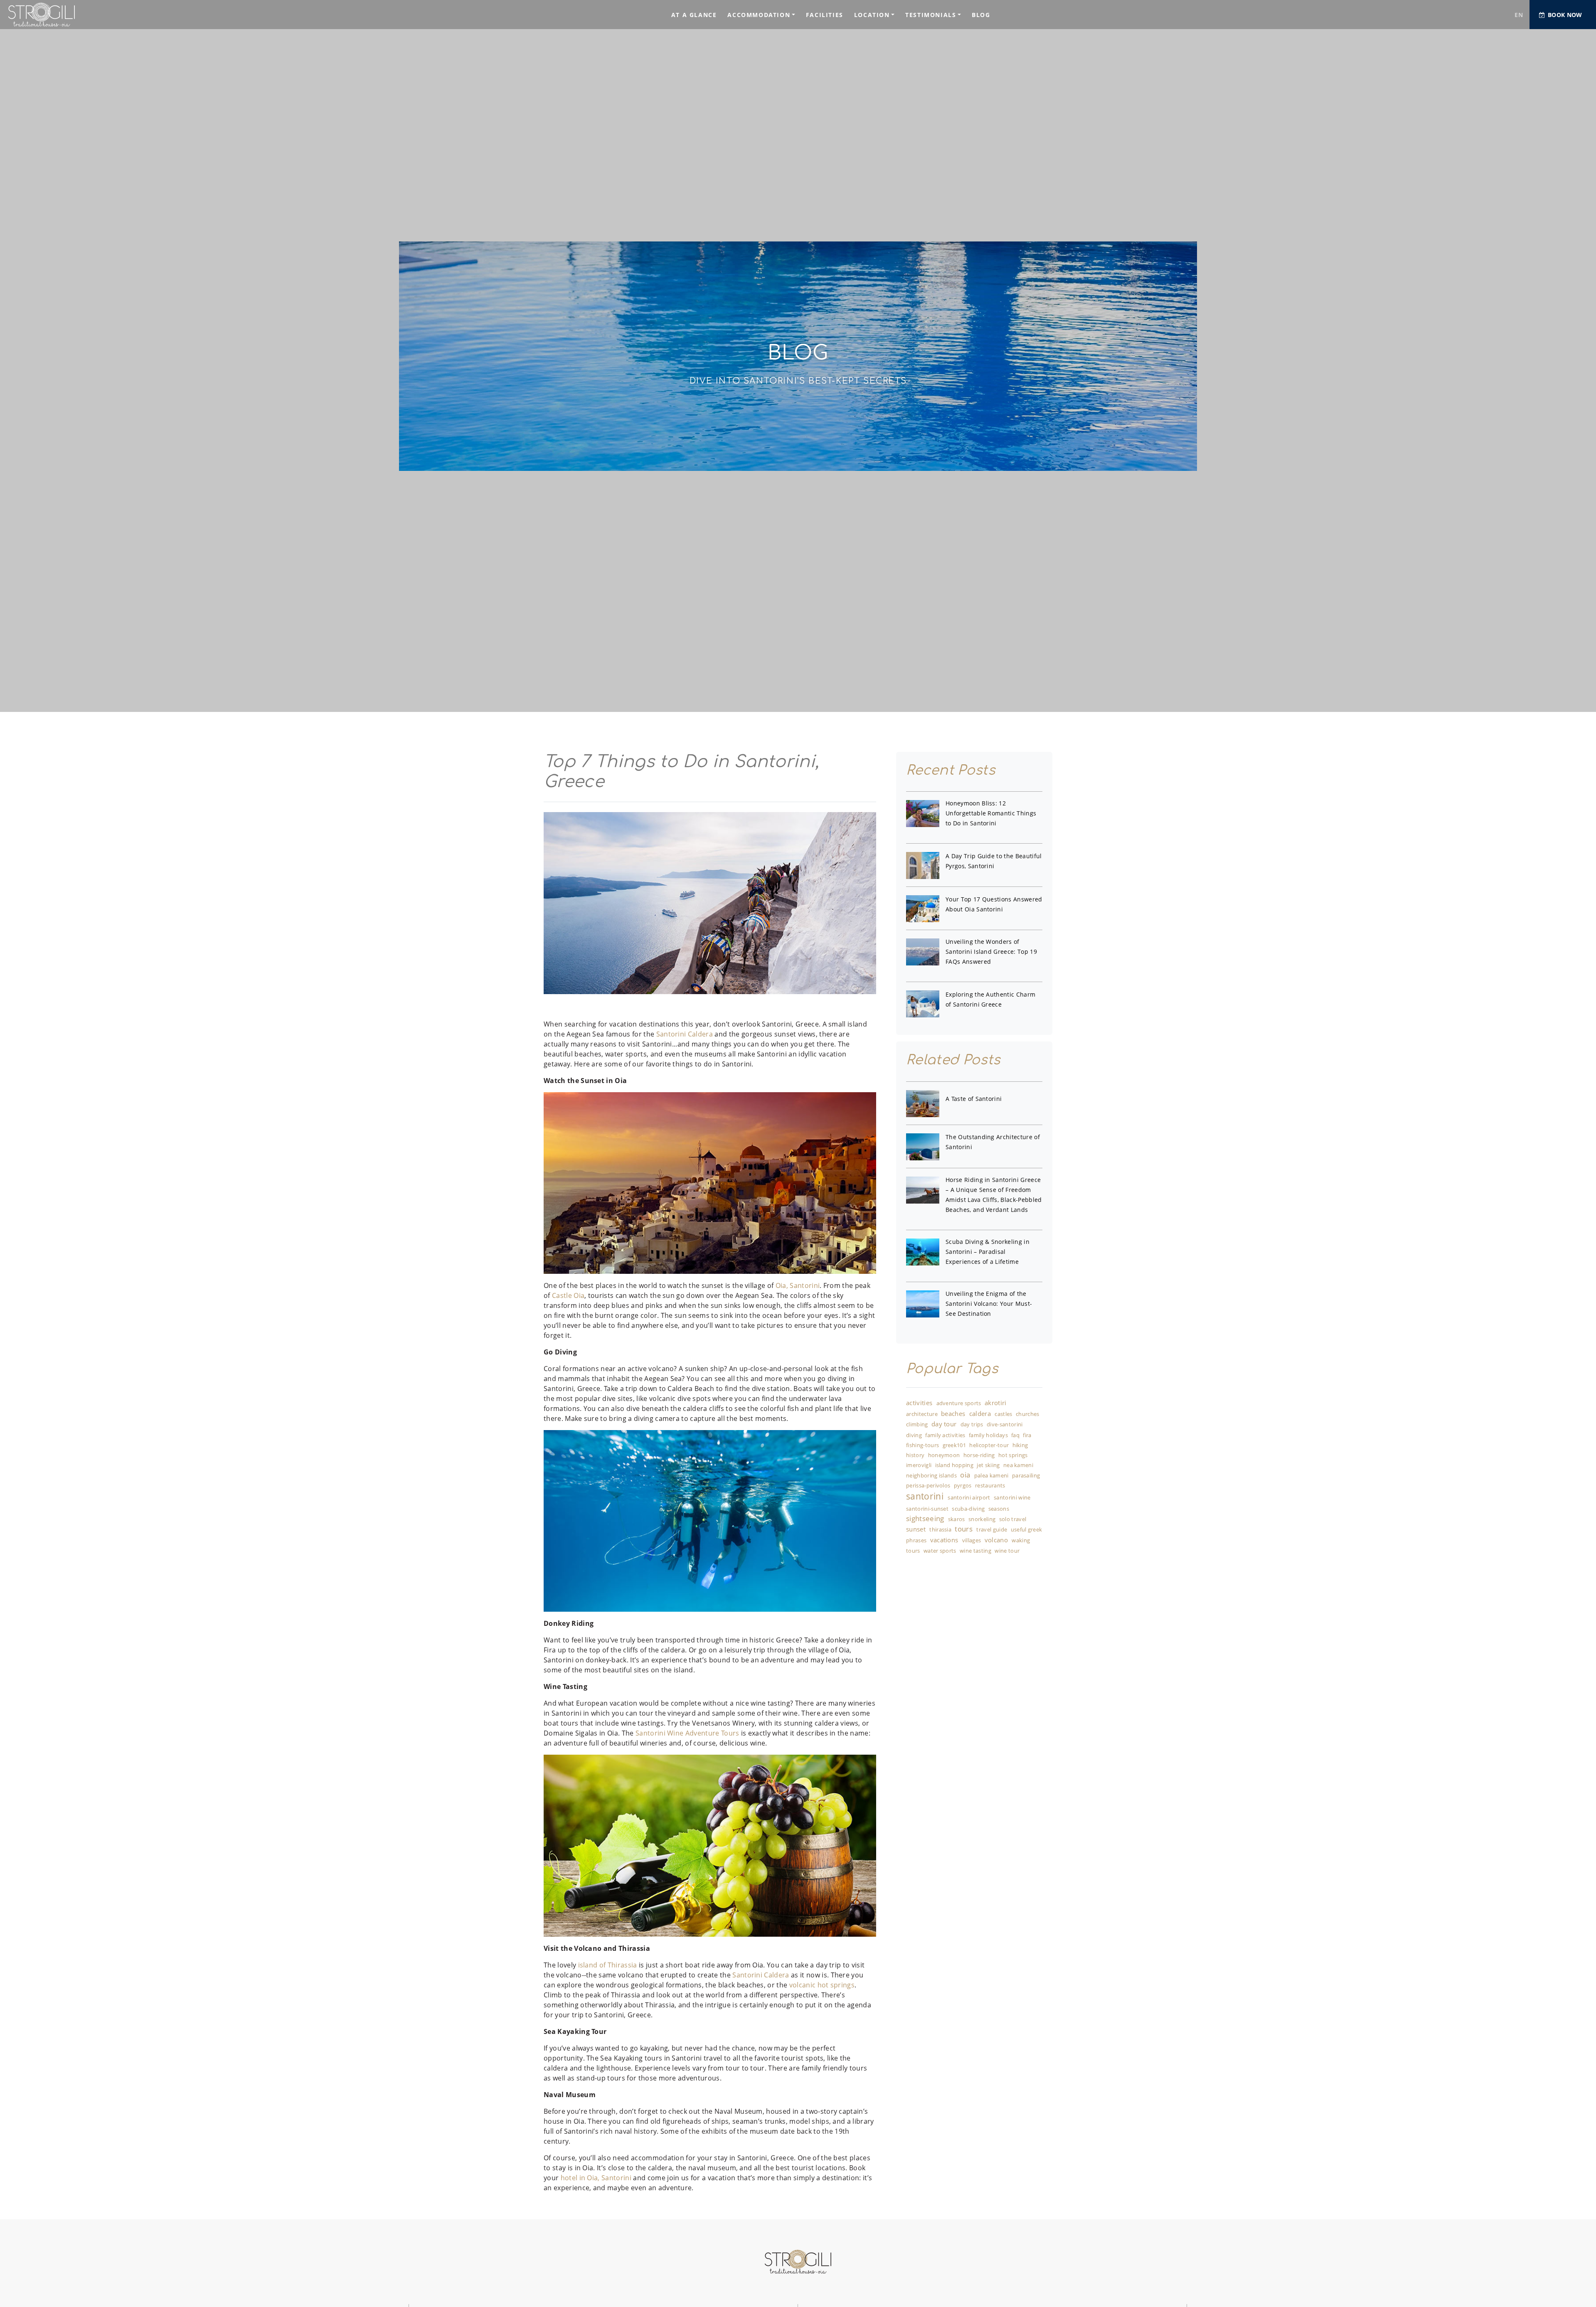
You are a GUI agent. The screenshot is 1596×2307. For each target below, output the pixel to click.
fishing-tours (922, 1445)
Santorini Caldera (685, 1034)
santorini (925, 1497)
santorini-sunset (927, 1509)
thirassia (940, 1530)
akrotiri (996, 1403)
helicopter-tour (989, 1445)
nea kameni (1018, 1465)
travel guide (992, 1530)
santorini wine (1012, 1498)
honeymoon (944, 1455)
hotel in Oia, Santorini (596, 2178)
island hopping (954, 1465)
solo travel (1013, 1519)
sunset (916, 1529)
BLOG (981, 15)
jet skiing (988, 1465)
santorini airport (969, 1498)
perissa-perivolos (928, 1486)
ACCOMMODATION (759, 15)
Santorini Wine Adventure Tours (687, 1733)
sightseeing (925, 1519)
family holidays (988, 1435)
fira (1027, 1435)
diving (914, 1435)
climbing (917, 1425)
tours (964, 1529)
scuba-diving (968, 1509)
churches (1028, 1414)
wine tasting (975, 1551)
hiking (1020, 1445)
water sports (940, 1551)
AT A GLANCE (694, 15)
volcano (996, 1540)
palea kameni (991, 1476)
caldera (980, 1414)
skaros (957, 1519)
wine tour (1007, 1551)
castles (1003, 1414)
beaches (953, 1414)
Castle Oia (568, 1295)
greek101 (954, 1445)
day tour (944, 1424)
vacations (944, 1540)
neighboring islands (931, 1476)
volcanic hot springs (822, 1985)
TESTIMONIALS (931, 15)
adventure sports (959, 1403)
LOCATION (872, 15)
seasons (999, 1509)
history (915, 1455)
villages (972, 1541)
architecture (922, 1414)
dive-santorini (1005, 1425)
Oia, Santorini (797, 1285)
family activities (945, 1435)
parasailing (1026, 1476)
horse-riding (979, 1455)
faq (1015, 1435)
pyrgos (963, 1486)
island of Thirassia (608, 1965)
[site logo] (64, 15)
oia (965, 1475)
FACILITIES (825, 15)
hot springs (1013, 1455)
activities (919, 1403)
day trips (972, 1425)
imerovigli (919, 1465)
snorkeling (982, 1519)
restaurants (990, 1486)
